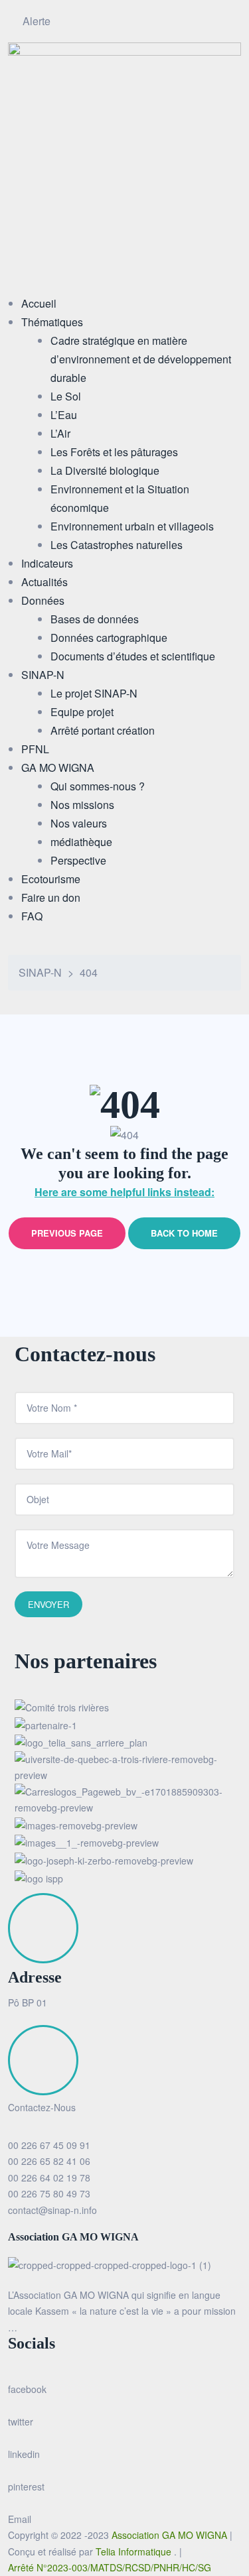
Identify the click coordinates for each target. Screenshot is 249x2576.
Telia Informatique (135, 2551)
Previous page (67, 1233)
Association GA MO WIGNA (171, 2535)
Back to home (184, 1233)
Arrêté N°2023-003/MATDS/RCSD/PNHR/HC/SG (110, 2567)
